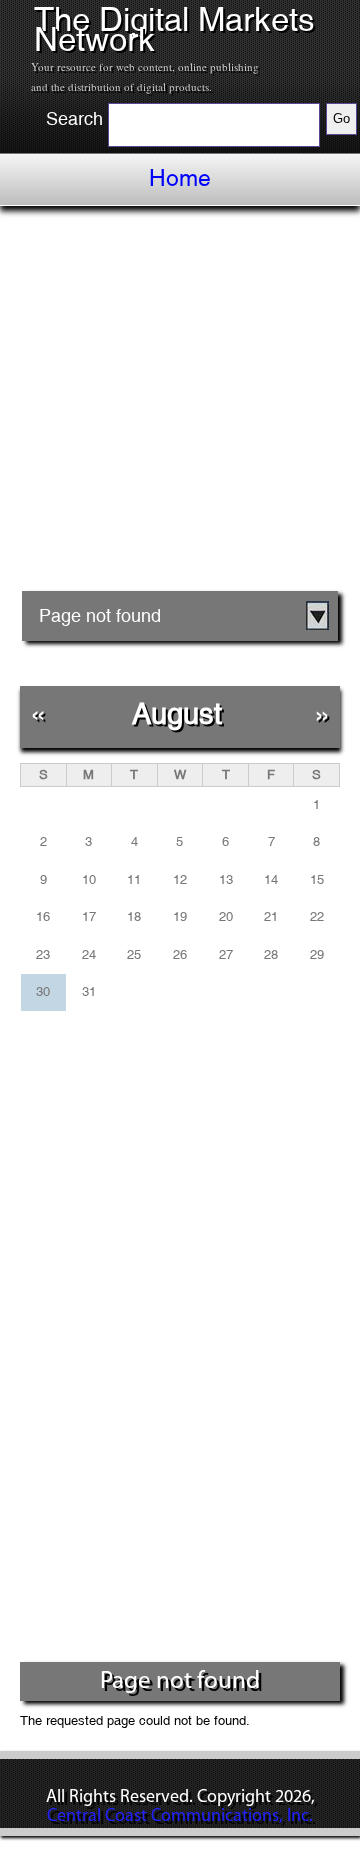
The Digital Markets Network (174, 29)
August (177, 713)
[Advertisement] (180, 406)
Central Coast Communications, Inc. (180, 1817)
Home (180, 178)
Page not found (100, 615)
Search (74, 119)
